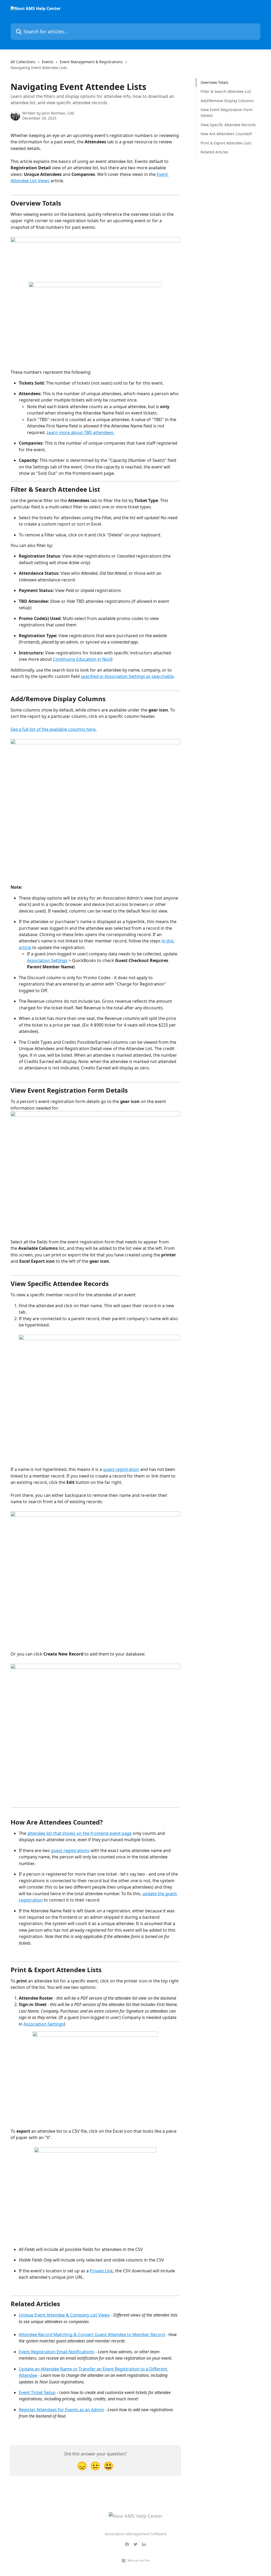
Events (48, 62)
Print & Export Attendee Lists (226, 143)
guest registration (121, 1469)
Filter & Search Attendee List (226, 91)
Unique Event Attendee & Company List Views (64, 2315)
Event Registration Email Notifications (57, 2352)
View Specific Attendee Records (228, 125)
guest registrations (70, 1850)
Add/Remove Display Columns (227, 101)
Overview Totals (214, 82)
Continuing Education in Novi (82, 659)
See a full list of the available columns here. (54, 729)
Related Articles (214, 152)
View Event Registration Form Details (227, 113)
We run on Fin (139, 2560)
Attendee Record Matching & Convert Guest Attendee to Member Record (92, 2335)
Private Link (101, 2271)
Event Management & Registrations (91, 62)
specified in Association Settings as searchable (127, 676)
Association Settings (47, 960)
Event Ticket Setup (37, 2392)
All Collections (23, 62)
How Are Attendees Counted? (226, 134)
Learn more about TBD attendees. (80, 432)
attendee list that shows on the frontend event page (80, 1833)
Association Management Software (136, 2534)
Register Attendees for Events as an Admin (61, 2410)
